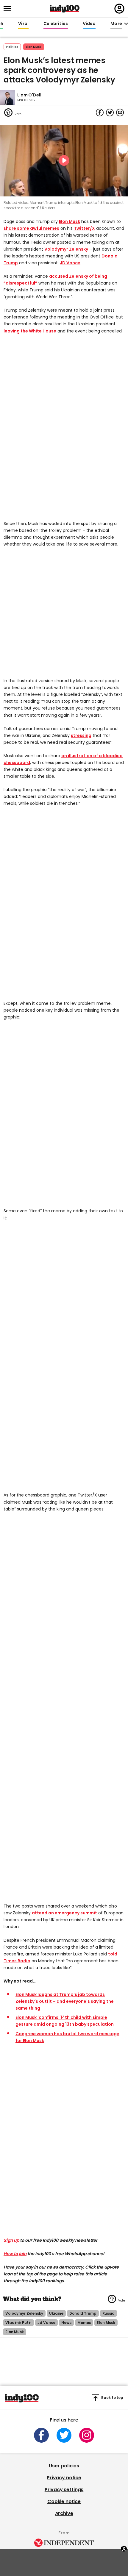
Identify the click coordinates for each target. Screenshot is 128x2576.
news (66, 2323)
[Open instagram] (87, 2435)
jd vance (46, 2323)
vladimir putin (18, 2323)
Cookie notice (64, 2501)
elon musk (106, 2323)
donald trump (83, 2313)
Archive (64, 2513)
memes (84, 2323)
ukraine (56, 2313)
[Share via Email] (120, 113)
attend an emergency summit (64, 1913)
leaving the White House (30, 331)
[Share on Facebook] (100, 113)
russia (109, 2313)
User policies (64, 2466)
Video (89, 24)
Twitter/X (84, 228)
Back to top (112, 2398)
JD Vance (70, 263)
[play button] (64, 161)
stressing (81, 735)
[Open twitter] (64, 2435)
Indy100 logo (65, 9)
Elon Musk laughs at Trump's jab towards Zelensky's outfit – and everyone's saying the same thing (65, 2001)
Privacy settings (64, 2490)
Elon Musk (34, 47)
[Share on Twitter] (110, 113)
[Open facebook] (41, 2435)
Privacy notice (64, 2478)
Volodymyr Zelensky (66, 249)
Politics (12, 47)
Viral (23, 24)
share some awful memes (31, 228)
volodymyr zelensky (24, 2313)
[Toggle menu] (9, 9)
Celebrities (56, 24)
